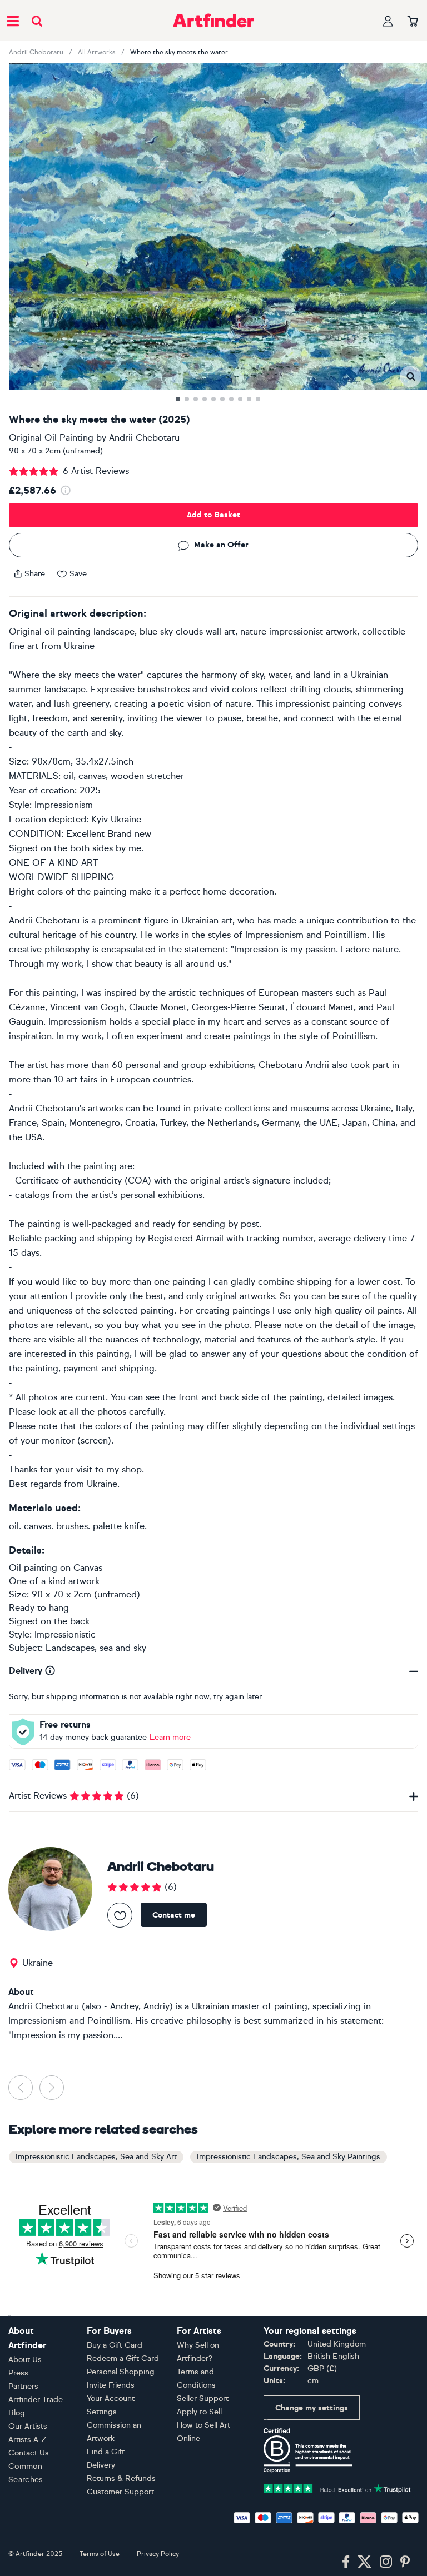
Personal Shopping (121, 2372)
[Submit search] (37, 21)
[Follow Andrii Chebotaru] (120, 1915)
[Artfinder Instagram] (386, 2562)
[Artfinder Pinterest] (405, 2562)
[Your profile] (388, 21)
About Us (25, 2360)
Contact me (174, 1915)
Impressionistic (65, 1634)
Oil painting (33, 1568)
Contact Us (29, 2453)
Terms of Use (100, 2554)
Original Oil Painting (51, 438)
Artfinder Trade (36, 2400)
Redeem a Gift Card (123, 2358)
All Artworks (97, 52)
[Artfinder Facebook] (346, 2562)
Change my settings (312, 2408)
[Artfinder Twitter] (364, 2562)
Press (18, 2373)
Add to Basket (213, 515)
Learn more (170, 1737)
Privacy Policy (158, 2554)
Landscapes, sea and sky (96, 1648)
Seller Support (203, 2398)
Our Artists (28, 2426)
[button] (411, 376)
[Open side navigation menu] (13, 21)
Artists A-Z (28, 2440)
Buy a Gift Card (115, 2345)
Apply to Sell (199, 2412)
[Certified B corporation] (308, 2450)
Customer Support (120, 2492)
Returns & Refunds (121, 2478)
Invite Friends (111, 2385)
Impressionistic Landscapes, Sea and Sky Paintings (289, 2157)
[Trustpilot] (337, 2487)
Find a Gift (106, 2452)
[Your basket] (413, 22)
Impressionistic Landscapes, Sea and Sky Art (96, 2157)
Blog (17, 2413)
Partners (23, 2386)
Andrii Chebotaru (36, 52)
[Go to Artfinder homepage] (213, 21)
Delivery (101, 2465)
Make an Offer (221, 545)
